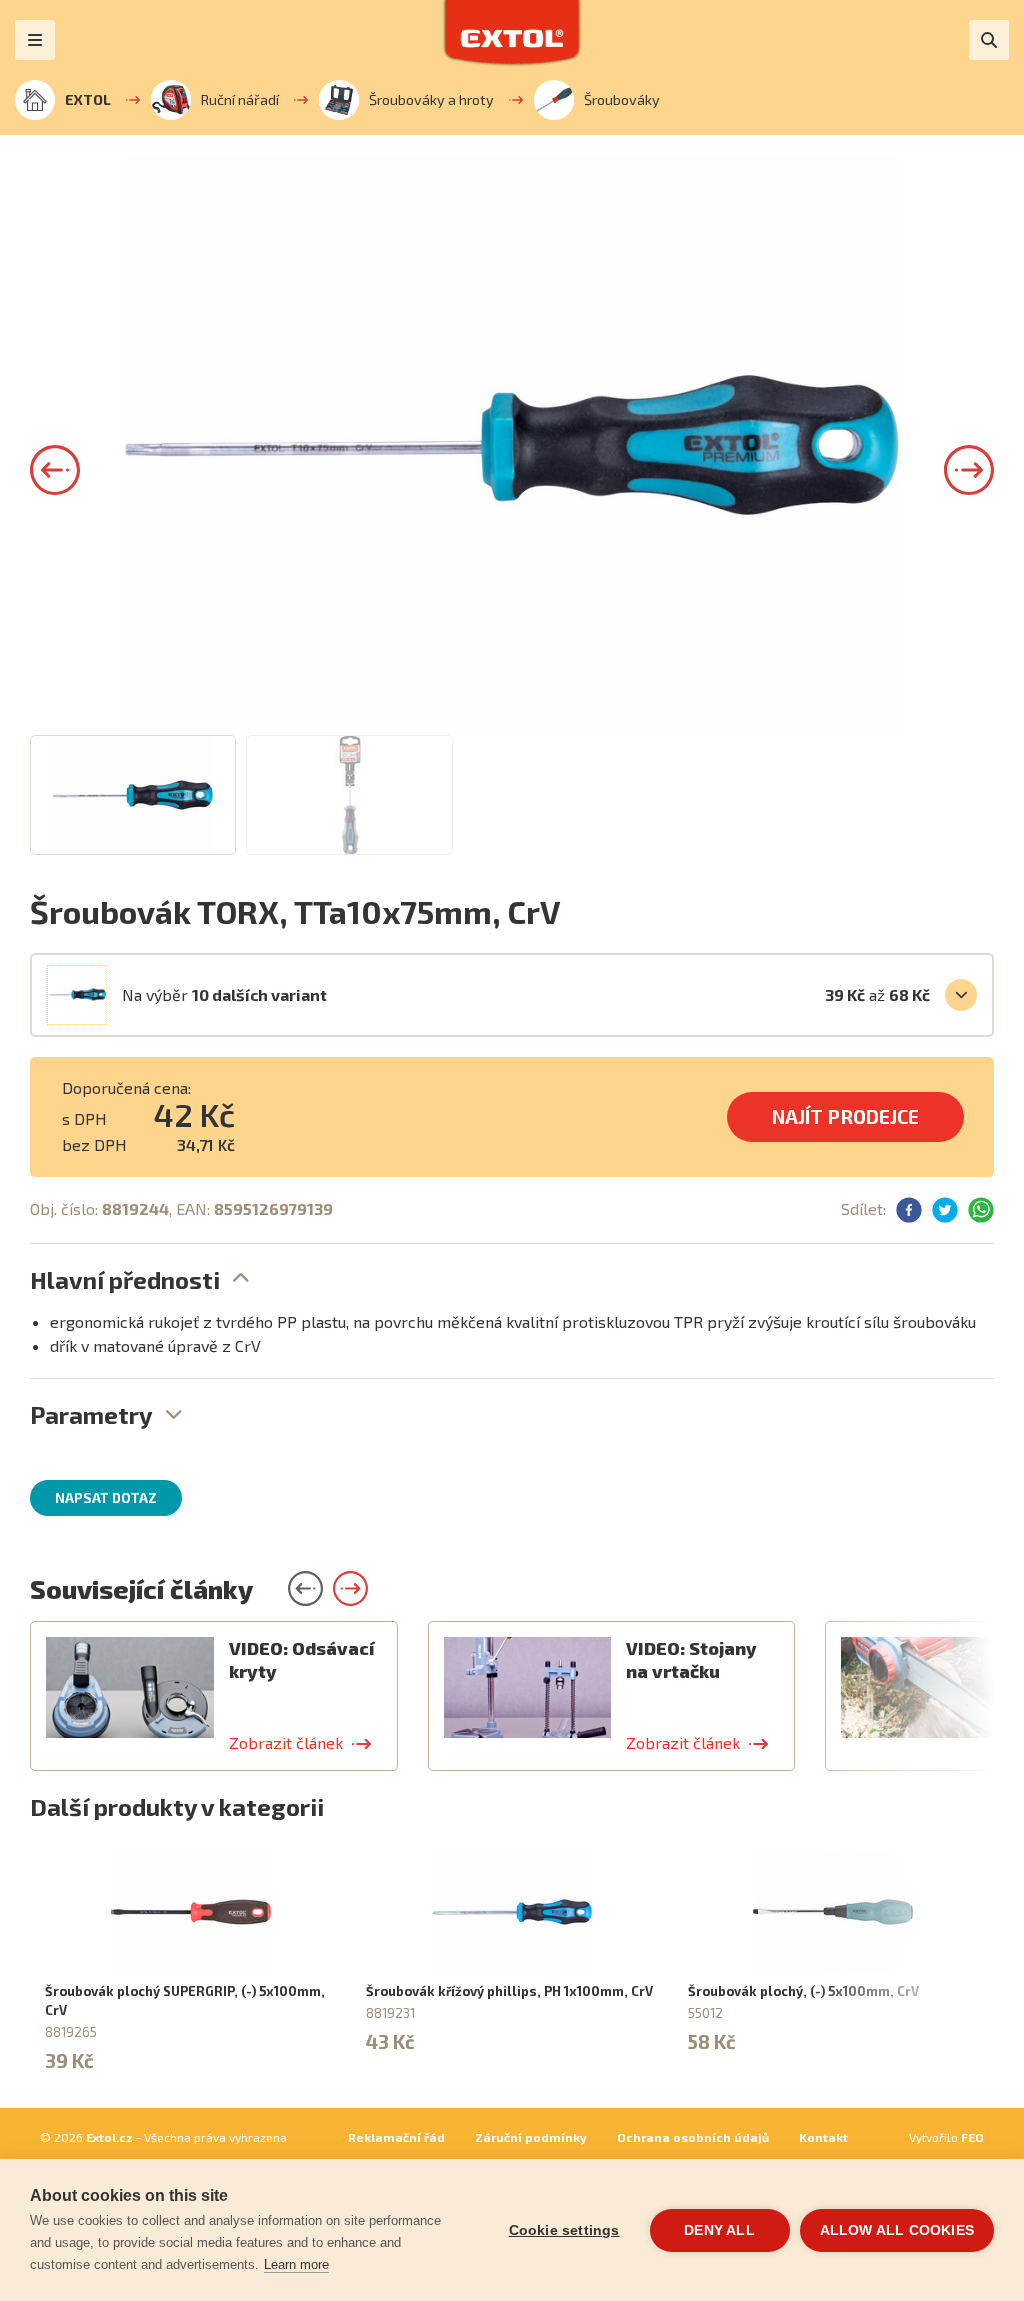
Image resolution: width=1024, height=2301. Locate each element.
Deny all (719, 2230)
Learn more (296, 2264)
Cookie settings (564, 2230)
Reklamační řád (396, 2137)
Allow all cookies (897, 2230)
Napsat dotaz (106, 1498)
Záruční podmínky (531, 2137)
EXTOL (88, 99)
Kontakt (823, 2137)
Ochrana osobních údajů (693, 2137)
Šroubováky (622, 99)
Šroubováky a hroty (431, 99)
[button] (55, 470)
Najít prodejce (845, 1116)
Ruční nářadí (240, 99)
